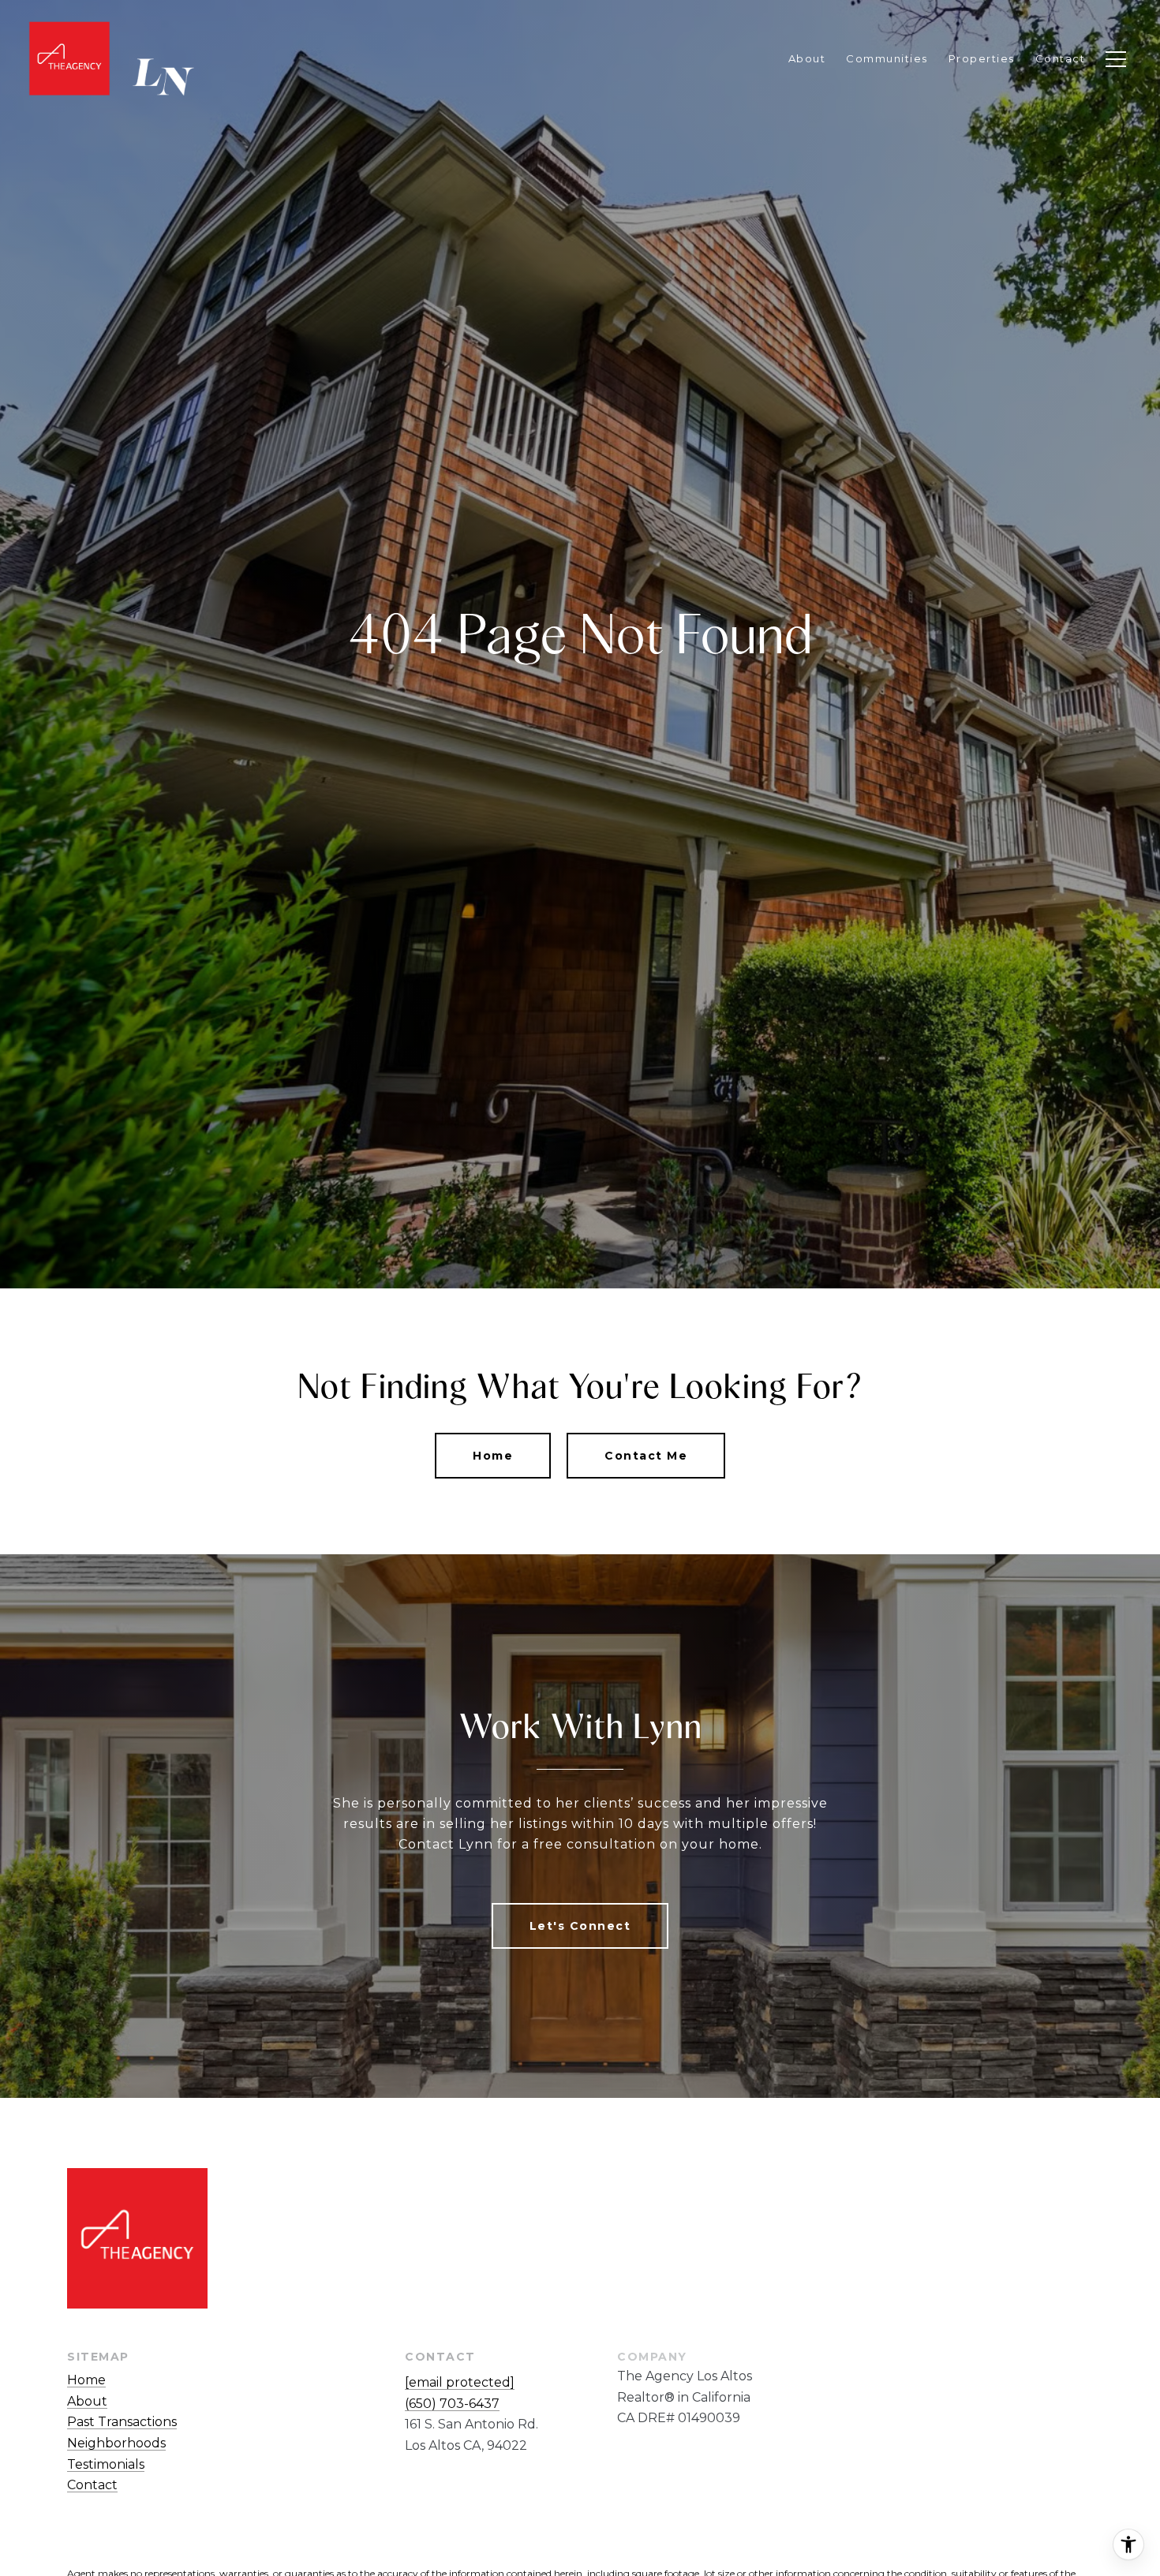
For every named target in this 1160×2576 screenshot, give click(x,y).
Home (493, 1456)
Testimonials (106, 2464)
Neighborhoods (116, 2443)
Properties (982, 58)
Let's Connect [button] (580, 1926)
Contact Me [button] (646, 1456)
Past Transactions (122, 2422)
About (87, 2401)
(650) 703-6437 (452, 2404)
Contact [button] (92, 2485)
